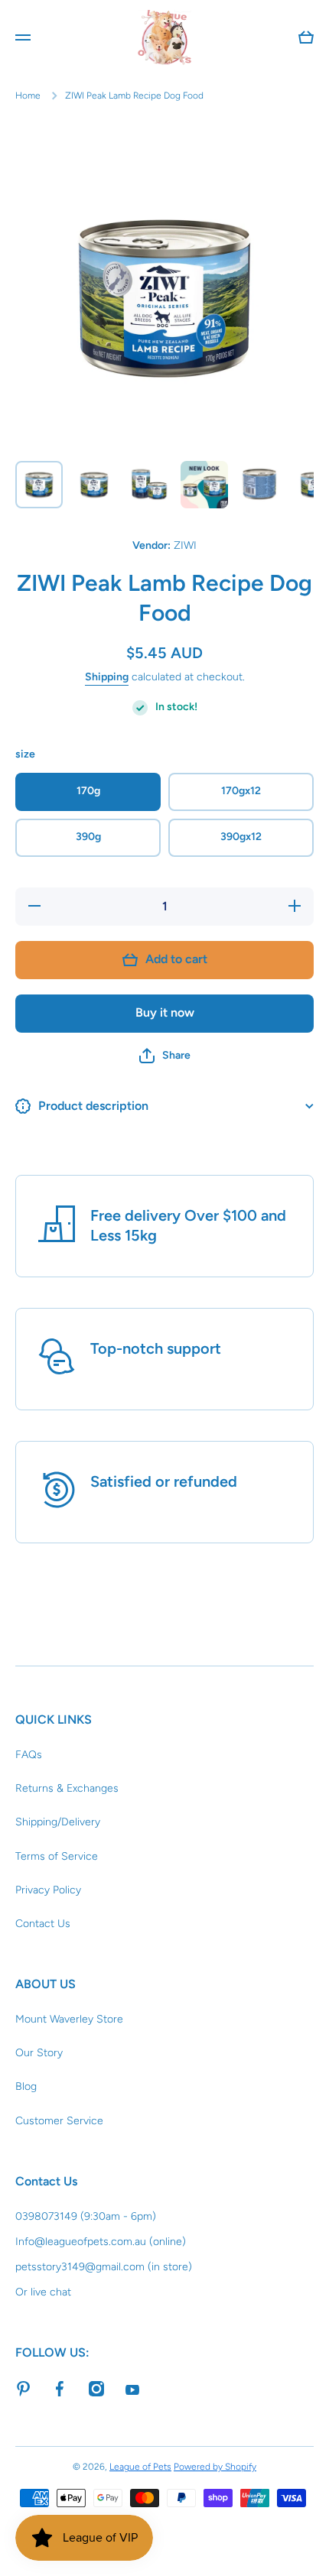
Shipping (107, 677)
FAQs (29, 1755)
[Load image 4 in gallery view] (204, 485)
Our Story (39, 2053)
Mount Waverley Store (69, 2019)
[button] (165, 1056)
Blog (26, 2086)
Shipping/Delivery (58, 1822)
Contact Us (43, 1924)
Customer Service (59, 2121)
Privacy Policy (48, 1890)
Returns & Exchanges (67, 1788)
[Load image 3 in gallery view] (149, 485)
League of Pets (140, 2467)
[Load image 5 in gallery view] (259, 485)
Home (28, 96)
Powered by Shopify (215, 2467)
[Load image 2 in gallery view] (94, 485)
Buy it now (165, 1012)
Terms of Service (57, 1856)
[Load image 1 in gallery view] (39, 485)
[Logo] (164, 37)
